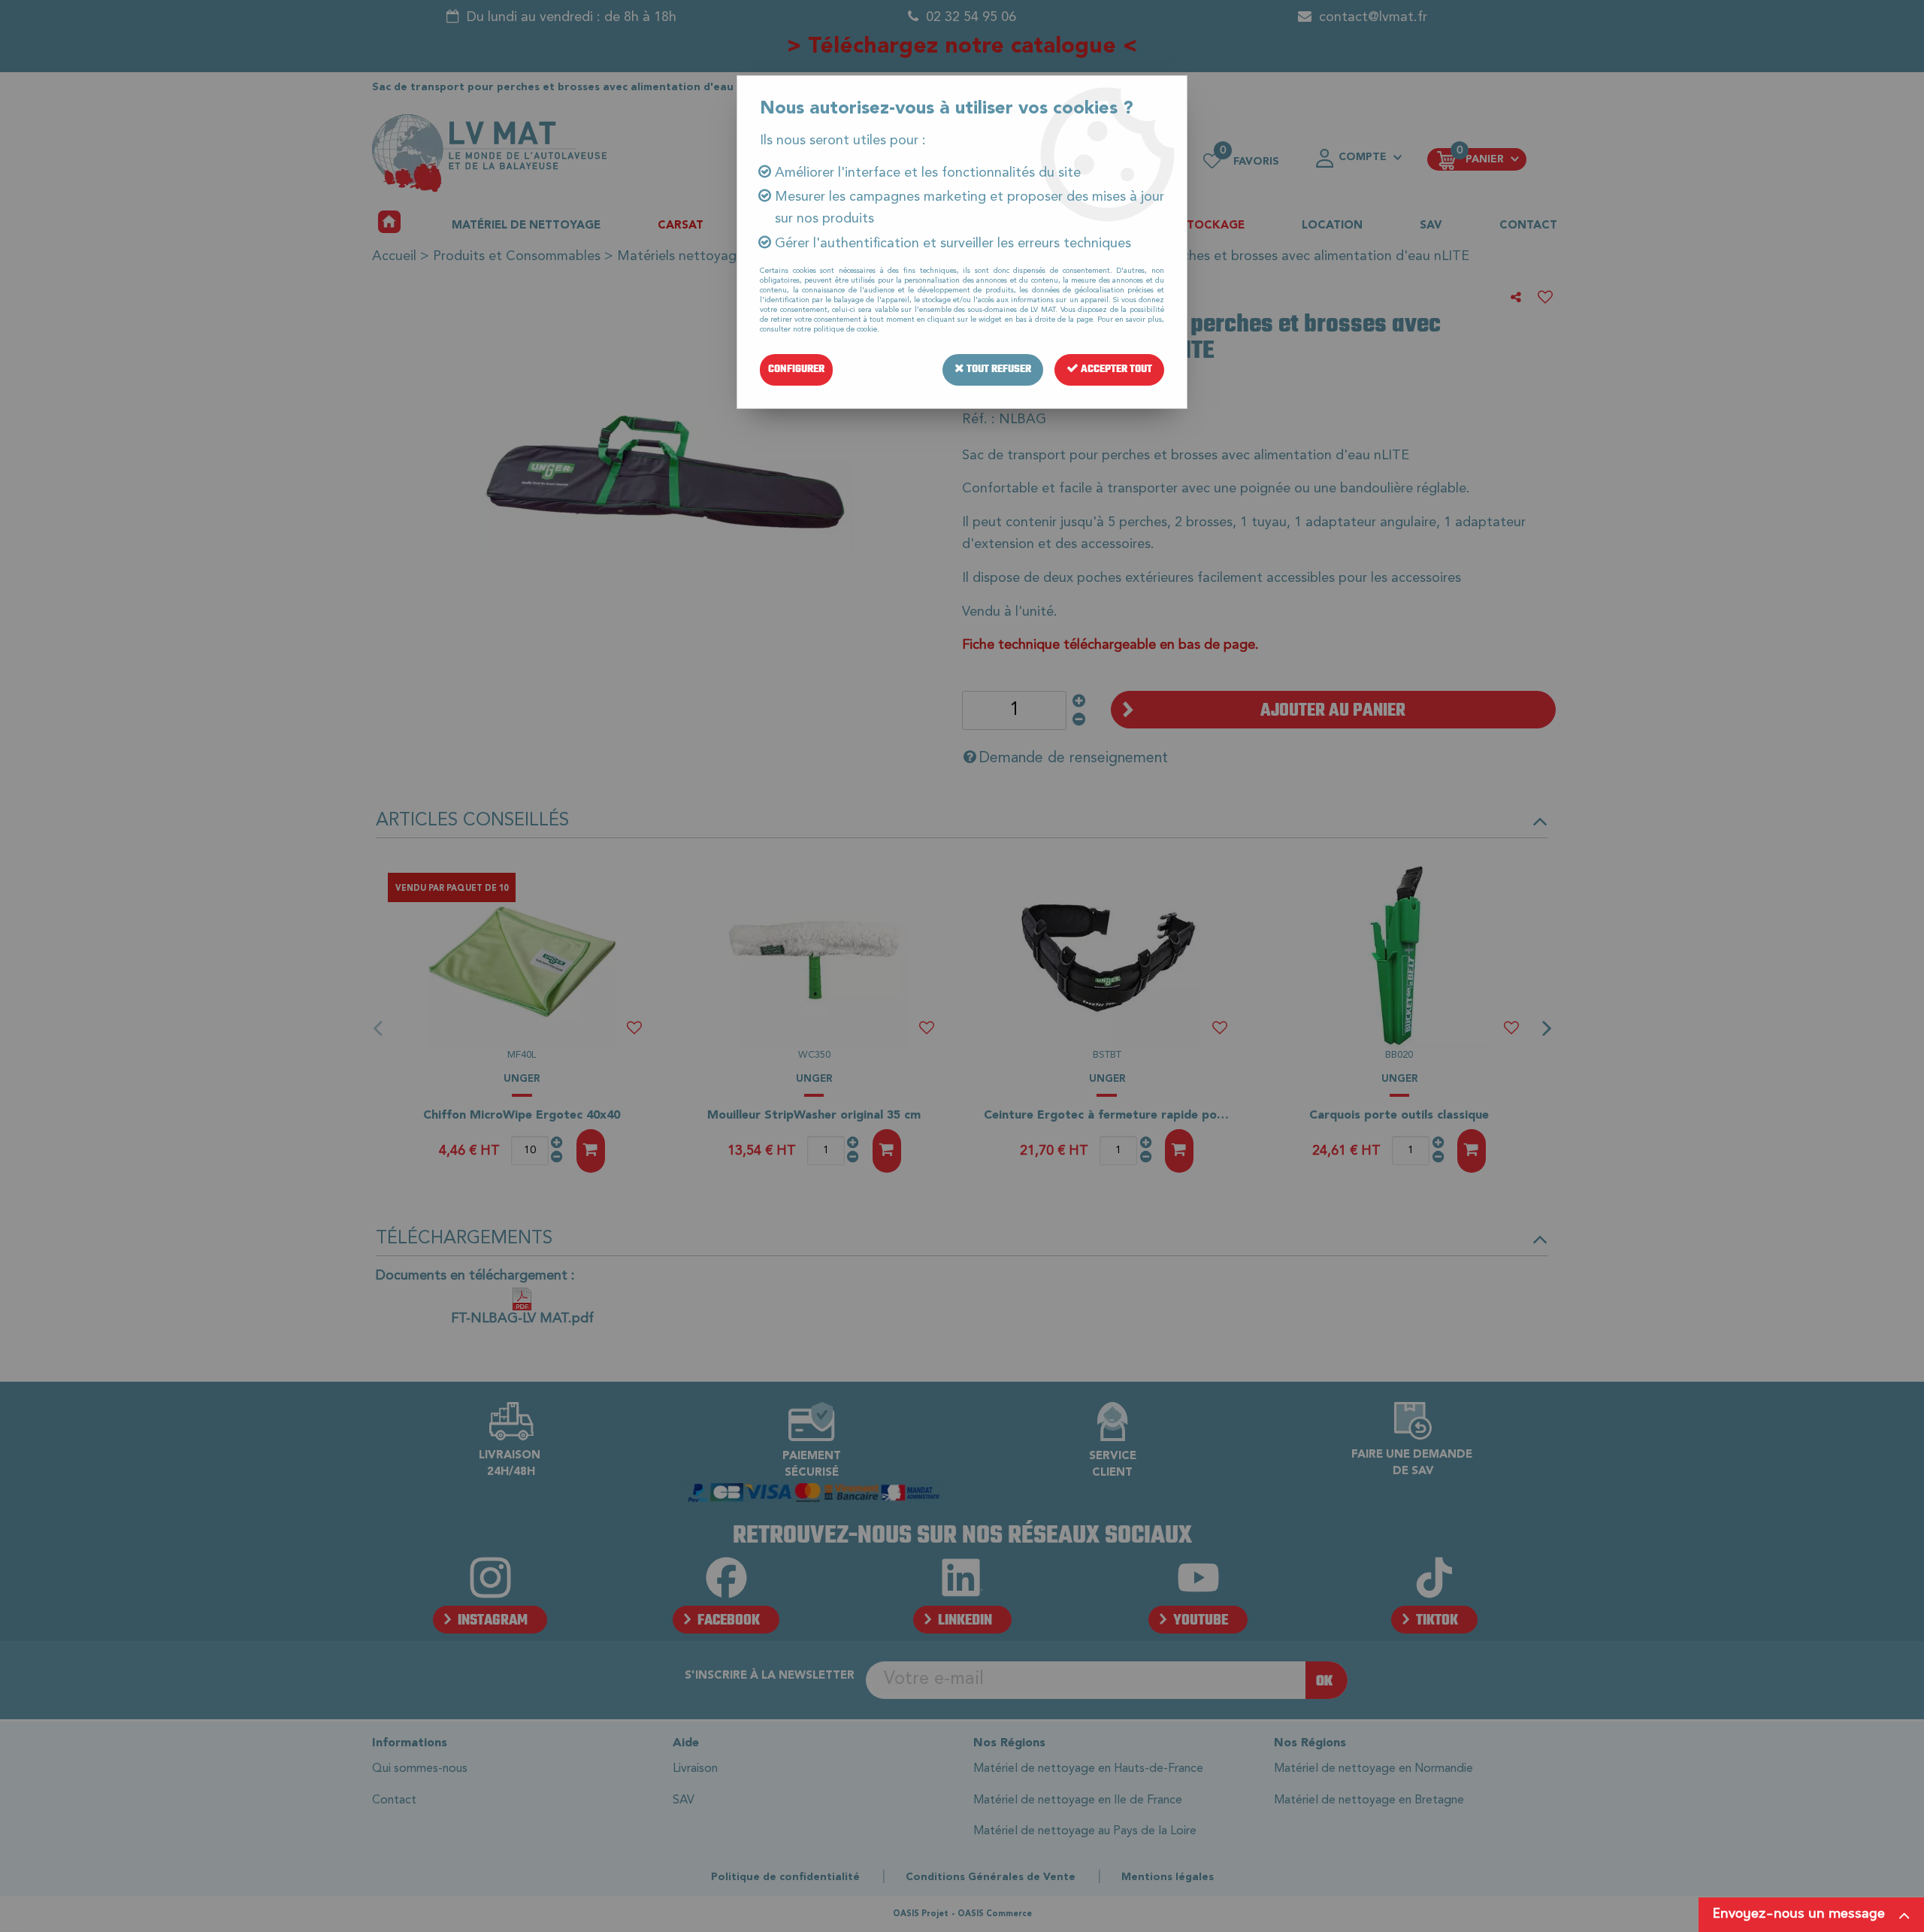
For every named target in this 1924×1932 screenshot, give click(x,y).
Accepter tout (1115, 369)
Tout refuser (998, 369)
